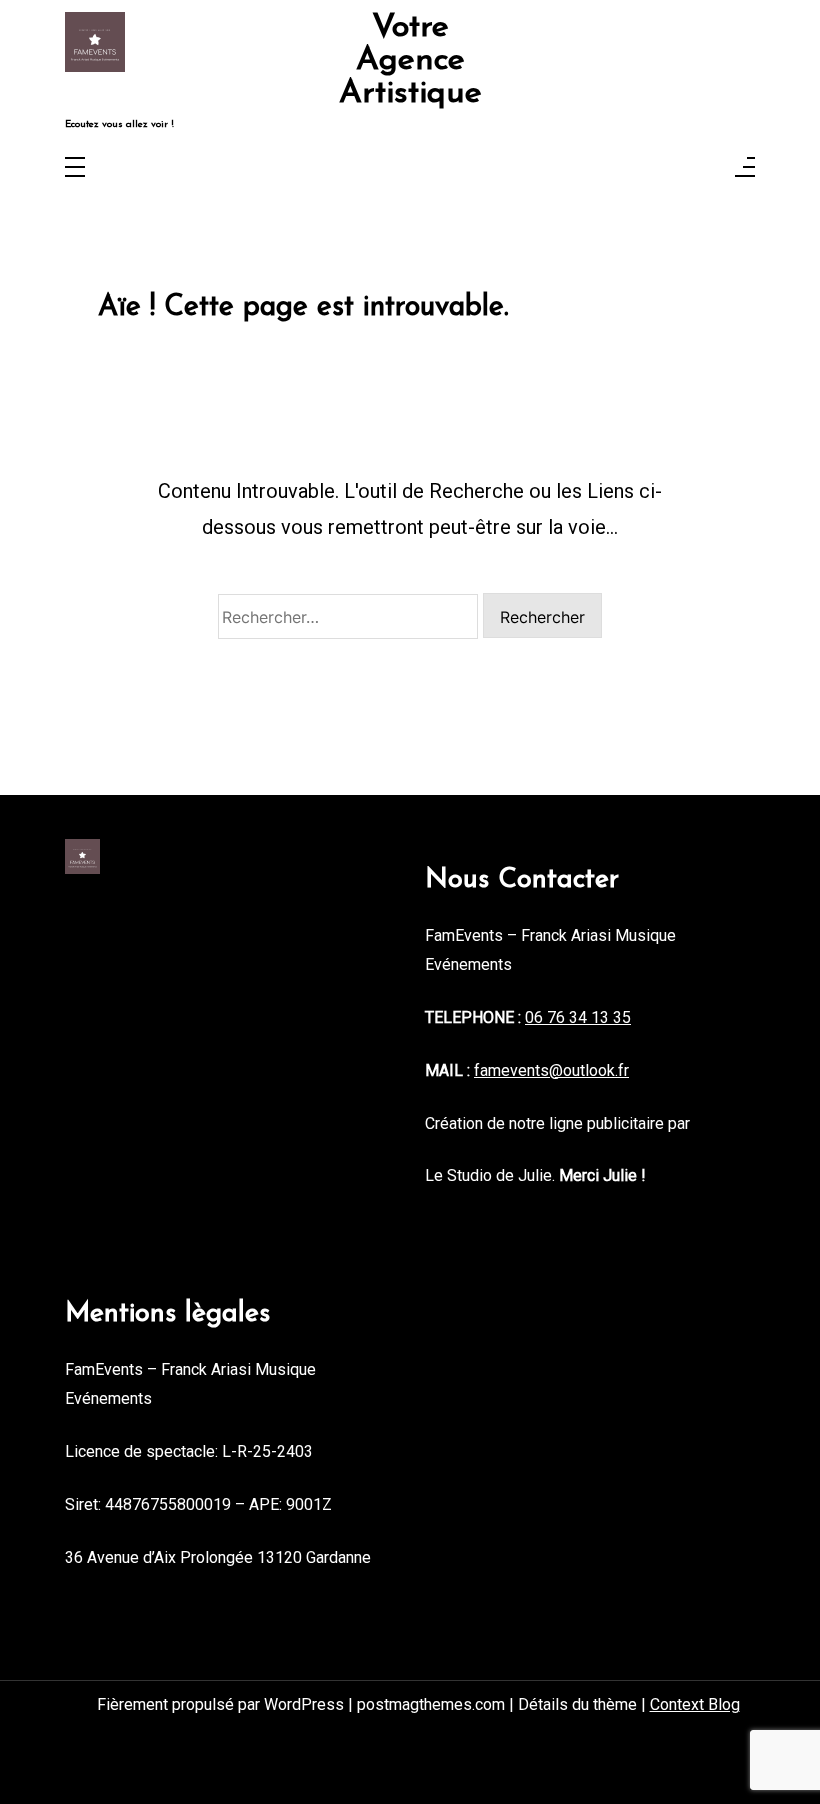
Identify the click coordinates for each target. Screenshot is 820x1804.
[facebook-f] (631, 61)
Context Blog (695, 1704)
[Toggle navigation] (75, 168)
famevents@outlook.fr (551, 1070)
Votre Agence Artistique (410, 61)
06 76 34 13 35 (578, 1017)
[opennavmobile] (745, 168)
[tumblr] (739, 61)
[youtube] (712, 61)
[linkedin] (685, 61)
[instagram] (658, 61)
